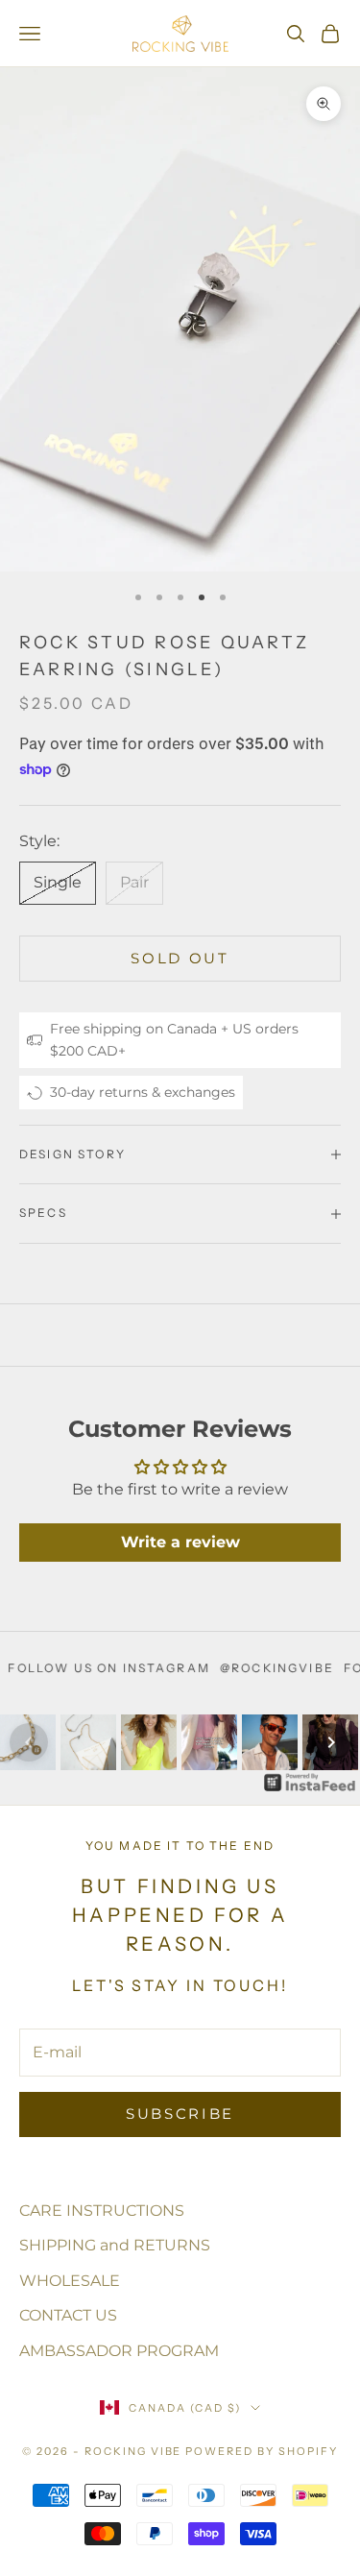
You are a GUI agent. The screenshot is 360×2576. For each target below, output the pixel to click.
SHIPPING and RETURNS (115, 2245)
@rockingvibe (248, 1668)
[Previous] (29, 1742)
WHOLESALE (70, 2281)
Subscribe (180, 2114)
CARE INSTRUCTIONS (102, 2211)
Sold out (180, 958)
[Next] (331, 1742)
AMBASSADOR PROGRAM (119, 2351)
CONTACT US (68, 2315)
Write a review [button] (180, 1542)
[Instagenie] (310, 1782)
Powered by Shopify (262, 2451)
